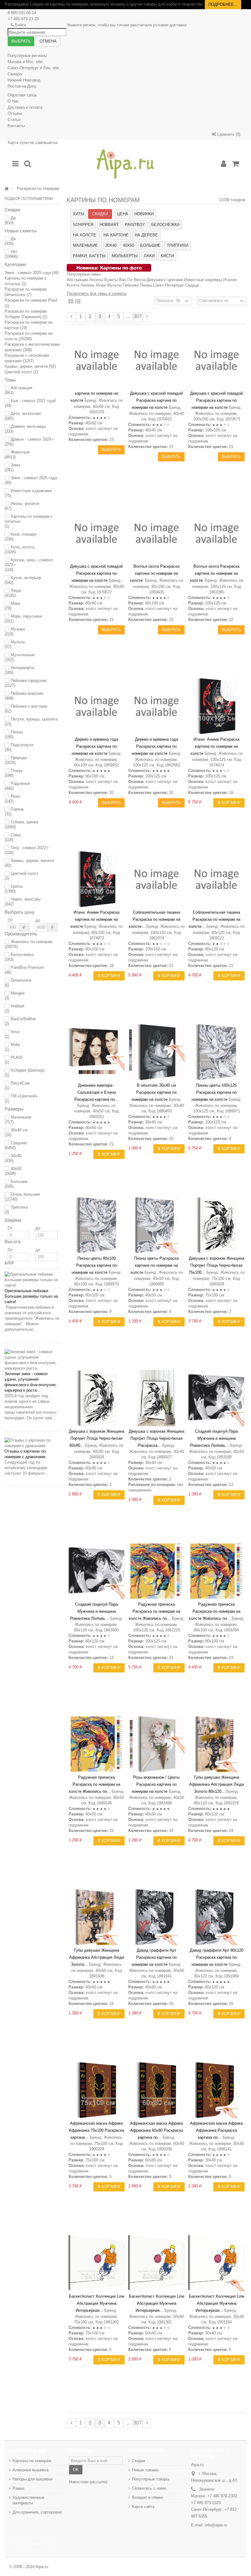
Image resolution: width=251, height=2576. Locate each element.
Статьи (14, 120)
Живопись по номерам (28, 944)
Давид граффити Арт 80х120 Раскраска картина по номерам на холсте (217, 1957)
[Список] (78, 302)
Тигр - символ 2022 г (27, 850)
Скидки (100, 214)
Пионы (14, 734)
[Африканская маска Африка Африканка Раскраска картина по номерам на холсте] (216, 2090)
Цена (123, 214)
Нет (11, 254)
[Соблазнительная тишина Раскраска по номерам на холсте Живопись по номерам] (156, 879)
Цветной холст (21, 876)
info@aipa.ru (216, 2525)
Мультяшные (20, 657)
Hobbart (15, 1008)
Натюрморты (19, 670)
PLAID (13, 1060)
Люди (13, 593)
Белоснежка (19, 957)
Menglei (15, 996)
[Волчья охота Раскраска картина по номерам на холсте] (156, 533)
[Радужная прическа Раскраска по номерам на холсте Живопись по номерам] (156, 1571)
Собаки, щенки (21, 824)
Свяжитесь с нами (149, 2488)
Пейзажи (131, 285)
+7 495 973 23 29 (23, 19)
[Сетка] (71, 302)
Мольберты (125, 256)
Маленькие (18, 1120)
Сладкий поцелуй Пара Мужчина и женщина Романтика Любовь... (214, 1438)
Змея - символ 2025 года (31, 480)
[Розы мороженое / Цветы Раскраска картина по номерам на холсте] (156, 1744)
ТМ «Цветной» (21, 1098)
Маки (12, 606)
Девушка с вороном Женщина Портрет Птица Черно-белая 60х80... (97, 1438)
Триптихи (16, 1210)
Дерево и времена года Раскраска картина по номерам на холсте (95, 746)
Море (101, 285)
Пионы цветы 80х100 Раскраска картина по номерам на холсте (94, 1265)
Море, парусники (23, 619)
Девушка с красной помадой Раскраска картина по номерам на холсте (156, 400)
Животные (17, 455)
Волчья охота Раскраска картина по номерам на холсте (155, 573)
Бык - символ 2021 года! (30, 403)
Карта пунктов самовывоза (33, 143)
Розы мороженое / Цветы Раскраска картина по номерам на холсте (156, 1784)
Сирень (14, 812)
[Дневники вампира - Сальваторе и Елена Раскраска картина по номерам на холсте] (97, 1052)
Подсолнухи (19, 747)
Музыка (15, 632)
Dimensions (18, 983)
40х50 (13, 1171)
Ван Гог (126, 280)
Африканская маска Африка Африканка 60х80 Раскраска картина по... (157, 2130)
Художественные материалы (28, 2500)
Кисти (167, 256)
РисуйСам (17, 1086)
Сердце (192, 285)
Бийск (21, 25)
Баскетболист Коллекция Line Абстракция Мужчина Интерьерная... (97, 2303)
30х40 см (16, 1132)
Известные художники (28, 493)
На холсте (85, 235)
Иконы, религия (22, 506)
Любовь (88, 285)
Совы (13, 837)
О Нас (13, 101)
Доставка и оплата (25, 107)
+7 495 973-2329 (206, 2503)
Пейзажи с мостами (26, 709)
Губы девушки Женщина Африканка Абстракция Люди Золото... (97, 1957)
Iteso (12, 1034)
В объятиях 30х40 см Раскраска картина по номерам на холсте (154, 1092)
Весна (140, 280)
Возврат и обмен (147, 2497)
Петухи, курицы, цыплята (31, 722)
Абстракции (77, 280)
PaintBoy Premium (24, 970)
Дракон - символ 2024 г (29, 442)
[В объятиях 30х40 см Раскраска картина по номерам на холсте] (156, 1052)
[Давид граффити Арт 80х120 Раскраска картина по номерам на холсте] (216, 1917)
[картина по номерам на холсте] (97, 360)
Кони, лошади (21, 537)
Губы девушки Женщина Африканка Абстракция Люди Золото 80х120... (217, 1784)
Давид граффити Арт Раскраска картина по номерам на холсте (154, 1957)
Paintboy (135, 225)
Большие (16, 1184)
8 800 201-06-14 (22, 13)
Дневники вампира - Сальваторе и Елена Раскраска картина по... (96, 1092)
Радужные (17, 786)
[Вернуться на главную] (6, 189)
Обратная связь (22, 95)
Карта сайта (143, 2507)
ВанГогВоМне (20, 1021)
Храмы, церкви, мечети (29, 863)
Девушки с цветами (165, 280)
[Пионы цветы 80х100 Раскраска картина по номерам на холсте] (97, 1225)
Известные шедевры (203, 280)
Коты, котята (19, 549)
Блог (9, 1263)
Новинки (144, 214)
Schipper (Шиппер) (24, 1073)
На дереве (146, 235)
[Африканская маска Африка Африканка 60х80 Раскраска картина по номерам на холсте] (156, 2090)
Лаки (149, 256)
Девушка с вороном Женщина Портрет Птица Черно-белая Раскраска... (157, 1438)
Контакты (16, 126)
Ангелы (96, 280)
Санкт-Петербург (169, 285)
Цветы (14, 889)
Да (10, 220)
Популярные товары (151, 2479)
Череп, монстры (22, 902)
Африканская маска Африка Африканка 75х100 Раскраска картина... (96, 2130)
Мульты (15, 644)
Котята (73, 285)
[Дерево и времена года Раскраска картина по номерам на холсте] (97, 706)
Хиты (79, 214)
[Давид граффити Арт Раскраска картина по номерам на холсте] (156, 1917)
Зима (12, 467)
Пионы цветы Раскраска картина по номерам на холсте (155, 1265)
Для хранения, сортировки (37, 2512)
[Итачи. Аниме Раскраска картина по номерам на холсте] (216, 706)
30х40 (13, 1158)
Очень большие (22, 1197)
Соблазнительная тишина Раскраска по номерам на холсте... (155, 919)
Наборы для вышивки (32, 2479)
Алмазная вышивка (30, 2470)
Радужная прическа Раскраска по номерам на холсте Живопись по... (155, 1611)
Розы (12, 799)
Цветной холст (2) (21, 372)
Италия (230, 280)
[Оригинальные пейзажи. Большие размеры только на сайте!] (33, 1280)
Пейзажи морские (24, 696)
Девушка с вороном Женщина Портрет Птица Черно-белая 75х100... (216, 1265)
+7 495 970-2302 (222, 2496)
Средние (16, 1145)
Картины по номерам (32, 2461)
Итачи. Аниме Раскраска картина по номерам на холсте (215, 746)
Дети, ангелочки (23, 416)
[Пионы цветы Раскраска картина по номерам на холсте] (156, 1225)
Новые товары (145, 2470)
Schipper (83, 225)
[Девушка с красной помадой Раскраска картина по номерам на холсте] (156, 360)
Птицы (13, 773)
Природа (16, 760)
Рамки (18, 2488)
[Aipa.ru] (125, 164)
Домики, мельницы (25, 429)
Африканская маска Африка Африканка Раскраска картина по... (216, 2130)
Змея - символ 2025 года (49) (32, 273)
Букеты (111, 280)
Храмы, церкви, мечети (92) (30, 366)
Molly (12, 1047)
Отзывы (15, 113)
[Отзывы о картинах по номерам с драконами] (33, 1443)
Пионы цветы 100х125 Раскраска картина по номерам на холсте (214, 1092)
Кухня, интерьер (23, 580)
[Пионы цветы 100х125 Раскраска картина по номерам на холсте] (216, 1052)
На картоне (116, 235)
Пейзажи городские (26, 683)
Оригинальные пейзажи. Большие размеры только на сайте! (31, 1296)
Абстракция (18, 390)
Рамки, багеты (89, 256)
